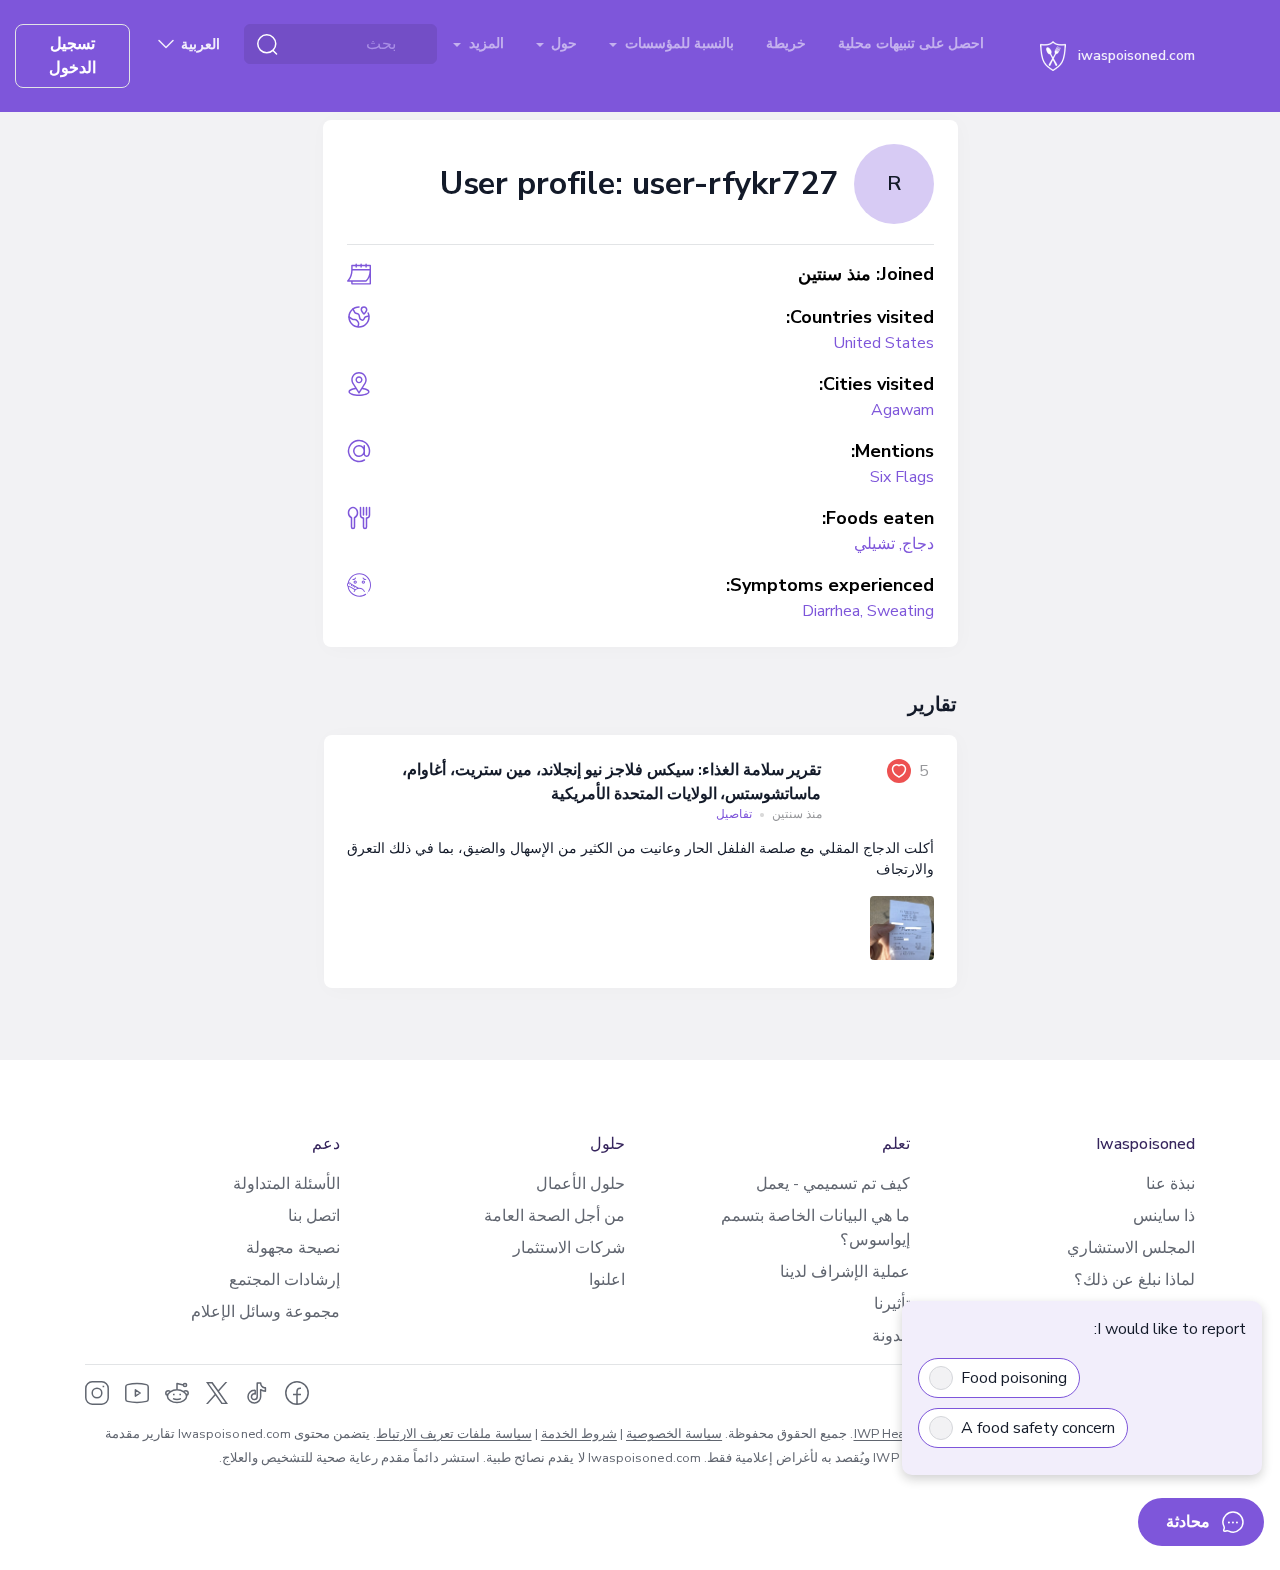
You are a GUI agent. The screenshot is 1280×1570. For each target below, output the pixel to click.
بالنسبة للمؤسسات (677, 43)
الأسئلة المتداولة (286, 1184)
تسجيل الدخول (72, 56)
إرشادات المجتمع (284, 1280)
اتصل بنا (314, 1216)
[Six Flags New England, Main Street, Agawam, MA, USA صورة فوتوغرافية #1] (902, 928)
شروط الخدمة (579, 1434)
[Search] (267, 44)
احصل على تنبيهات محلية (911, 43)
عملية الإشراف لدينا (845, 1272)
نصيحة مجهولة (293, 1248)
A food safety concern (1038, 1428)
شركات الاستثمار (569, 1248)
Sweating (900, 611)
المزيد (484, 43)
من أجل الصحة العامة (554, 1216)
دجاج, (914, 544)
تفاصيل (734, 814)
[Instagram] (97, 1393)
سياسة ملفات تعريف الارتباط (453, 1434)
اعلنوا (607, 1280)
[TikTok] (257, 1393)
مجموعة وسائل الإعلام (265, 1312)
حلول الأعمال (580, 1184)
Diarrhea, (834, 611)
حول (562, 43)
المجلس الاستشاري (1131, 1248)
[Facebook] (297, 1393)
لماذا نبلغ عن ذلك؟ (1134, 1280)
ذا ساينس (1164, 1216)
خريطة (786, 43)
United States (883, 343)
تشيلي (874, 544)
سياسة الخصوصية (674, 1434)
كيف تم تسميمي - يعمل (833, 1184)
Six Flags (902, 477)
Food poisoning (1014, 1378)
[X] (217, 1393)
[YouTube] (137, 1393)
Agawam (902, 410)
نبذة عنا (1170, 1184)
